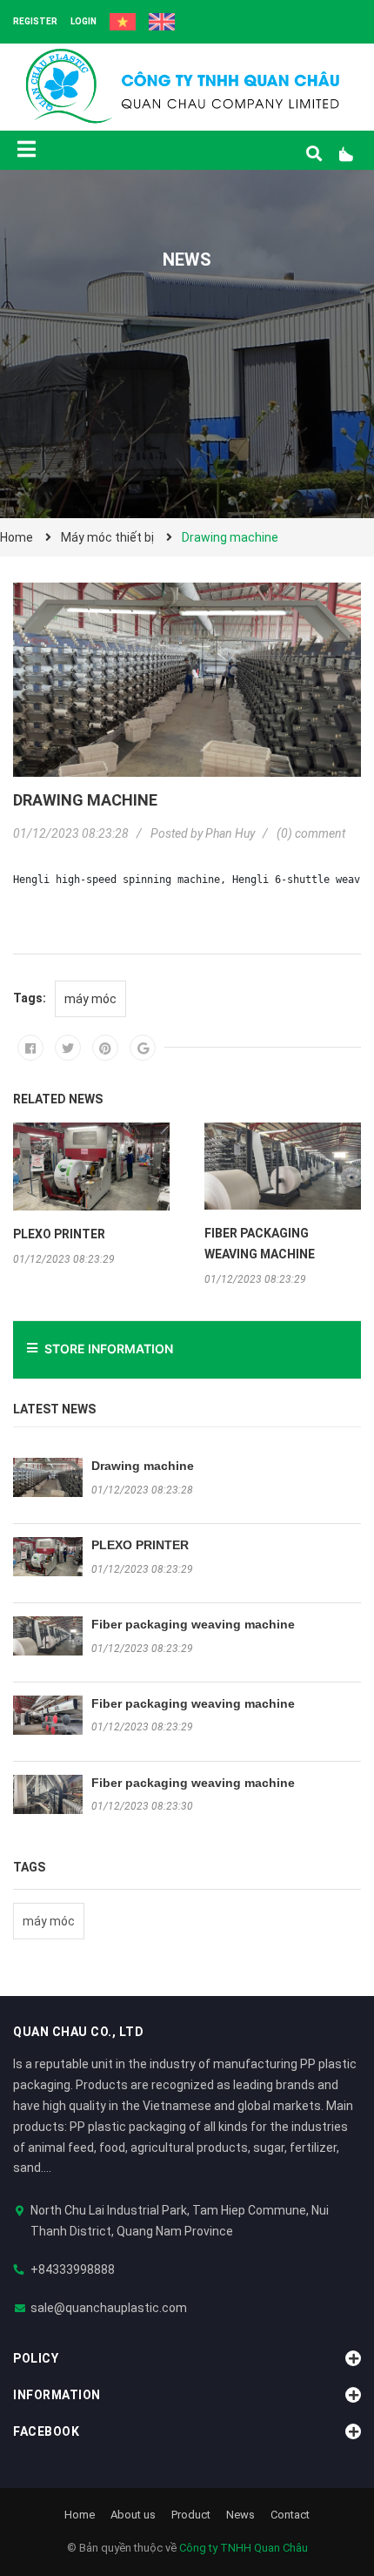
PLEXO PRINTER (140, 1545)
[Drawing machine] (48, 1477)
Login (83, 21)
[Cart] (352, 154)
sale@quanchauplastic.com (109, 2308)
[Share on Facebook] (30, 1048)
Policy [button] (36, 2358)
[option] (91, 1194)
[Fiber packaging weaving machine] (48, 1636)
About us (133, 2515)
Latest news (54, 1409)
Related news (58, 1099)
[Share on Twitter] (68, 1048)
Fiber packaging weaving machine (193, 1624)
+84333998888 (73, 2269)
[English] (162, 22)
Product (191, 2515)
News (240, 2515)
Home (80, 2515)
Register (35, 21)
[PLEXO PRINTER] (48, 1557)
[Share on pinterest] (105, 1048)
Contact (290, 2515)
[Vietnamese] (123, 22)
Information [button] (57, 2395)
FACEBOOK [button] (46, 2431)
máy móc (49, 1921)
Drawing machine (143, 1466)
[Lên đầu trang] (326, 2491)
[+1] (143, 1048)
